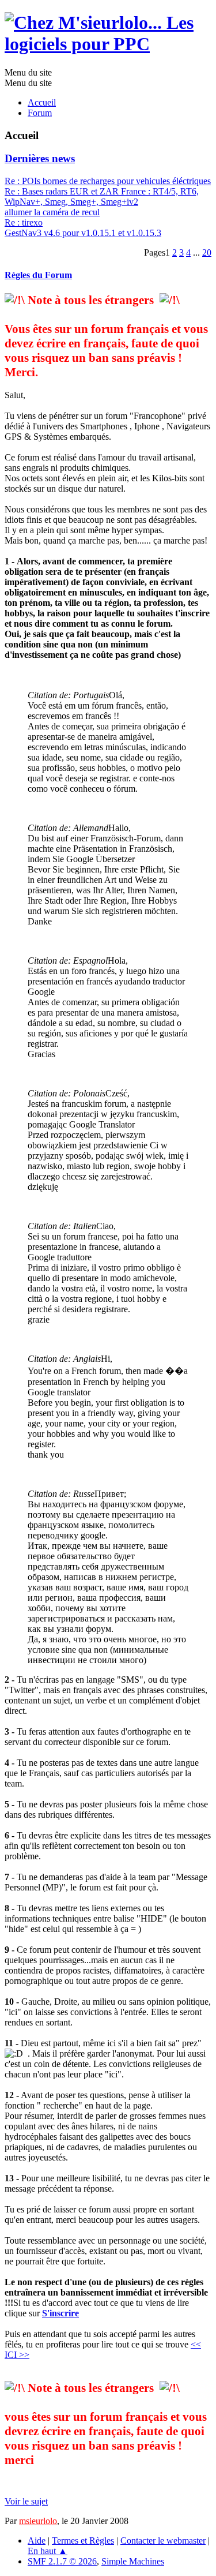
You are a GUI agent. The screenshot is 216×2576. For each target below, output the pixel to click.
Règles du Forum (38, 275)
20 (207, 252)
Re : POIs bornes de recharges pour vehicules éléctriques (108, 181)
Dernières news (40, 158)
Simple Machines (133, 2561)
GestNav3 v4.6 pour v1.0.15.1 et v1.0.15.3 (83, 233)
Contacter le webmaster (163, 2541)
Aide (37, 2541)
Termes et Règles (83, 2541)
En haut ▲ (48, 2551)
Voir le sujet (26, 2501)
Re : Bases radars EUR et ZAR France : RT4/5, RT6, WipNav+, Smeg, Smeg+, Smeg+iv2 (102, 196)
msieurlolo (38, 2521)
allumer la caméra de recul (52, 212)
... (198, 252)
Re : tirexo (24, 222)
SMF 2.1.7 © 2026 (62, 2561)
